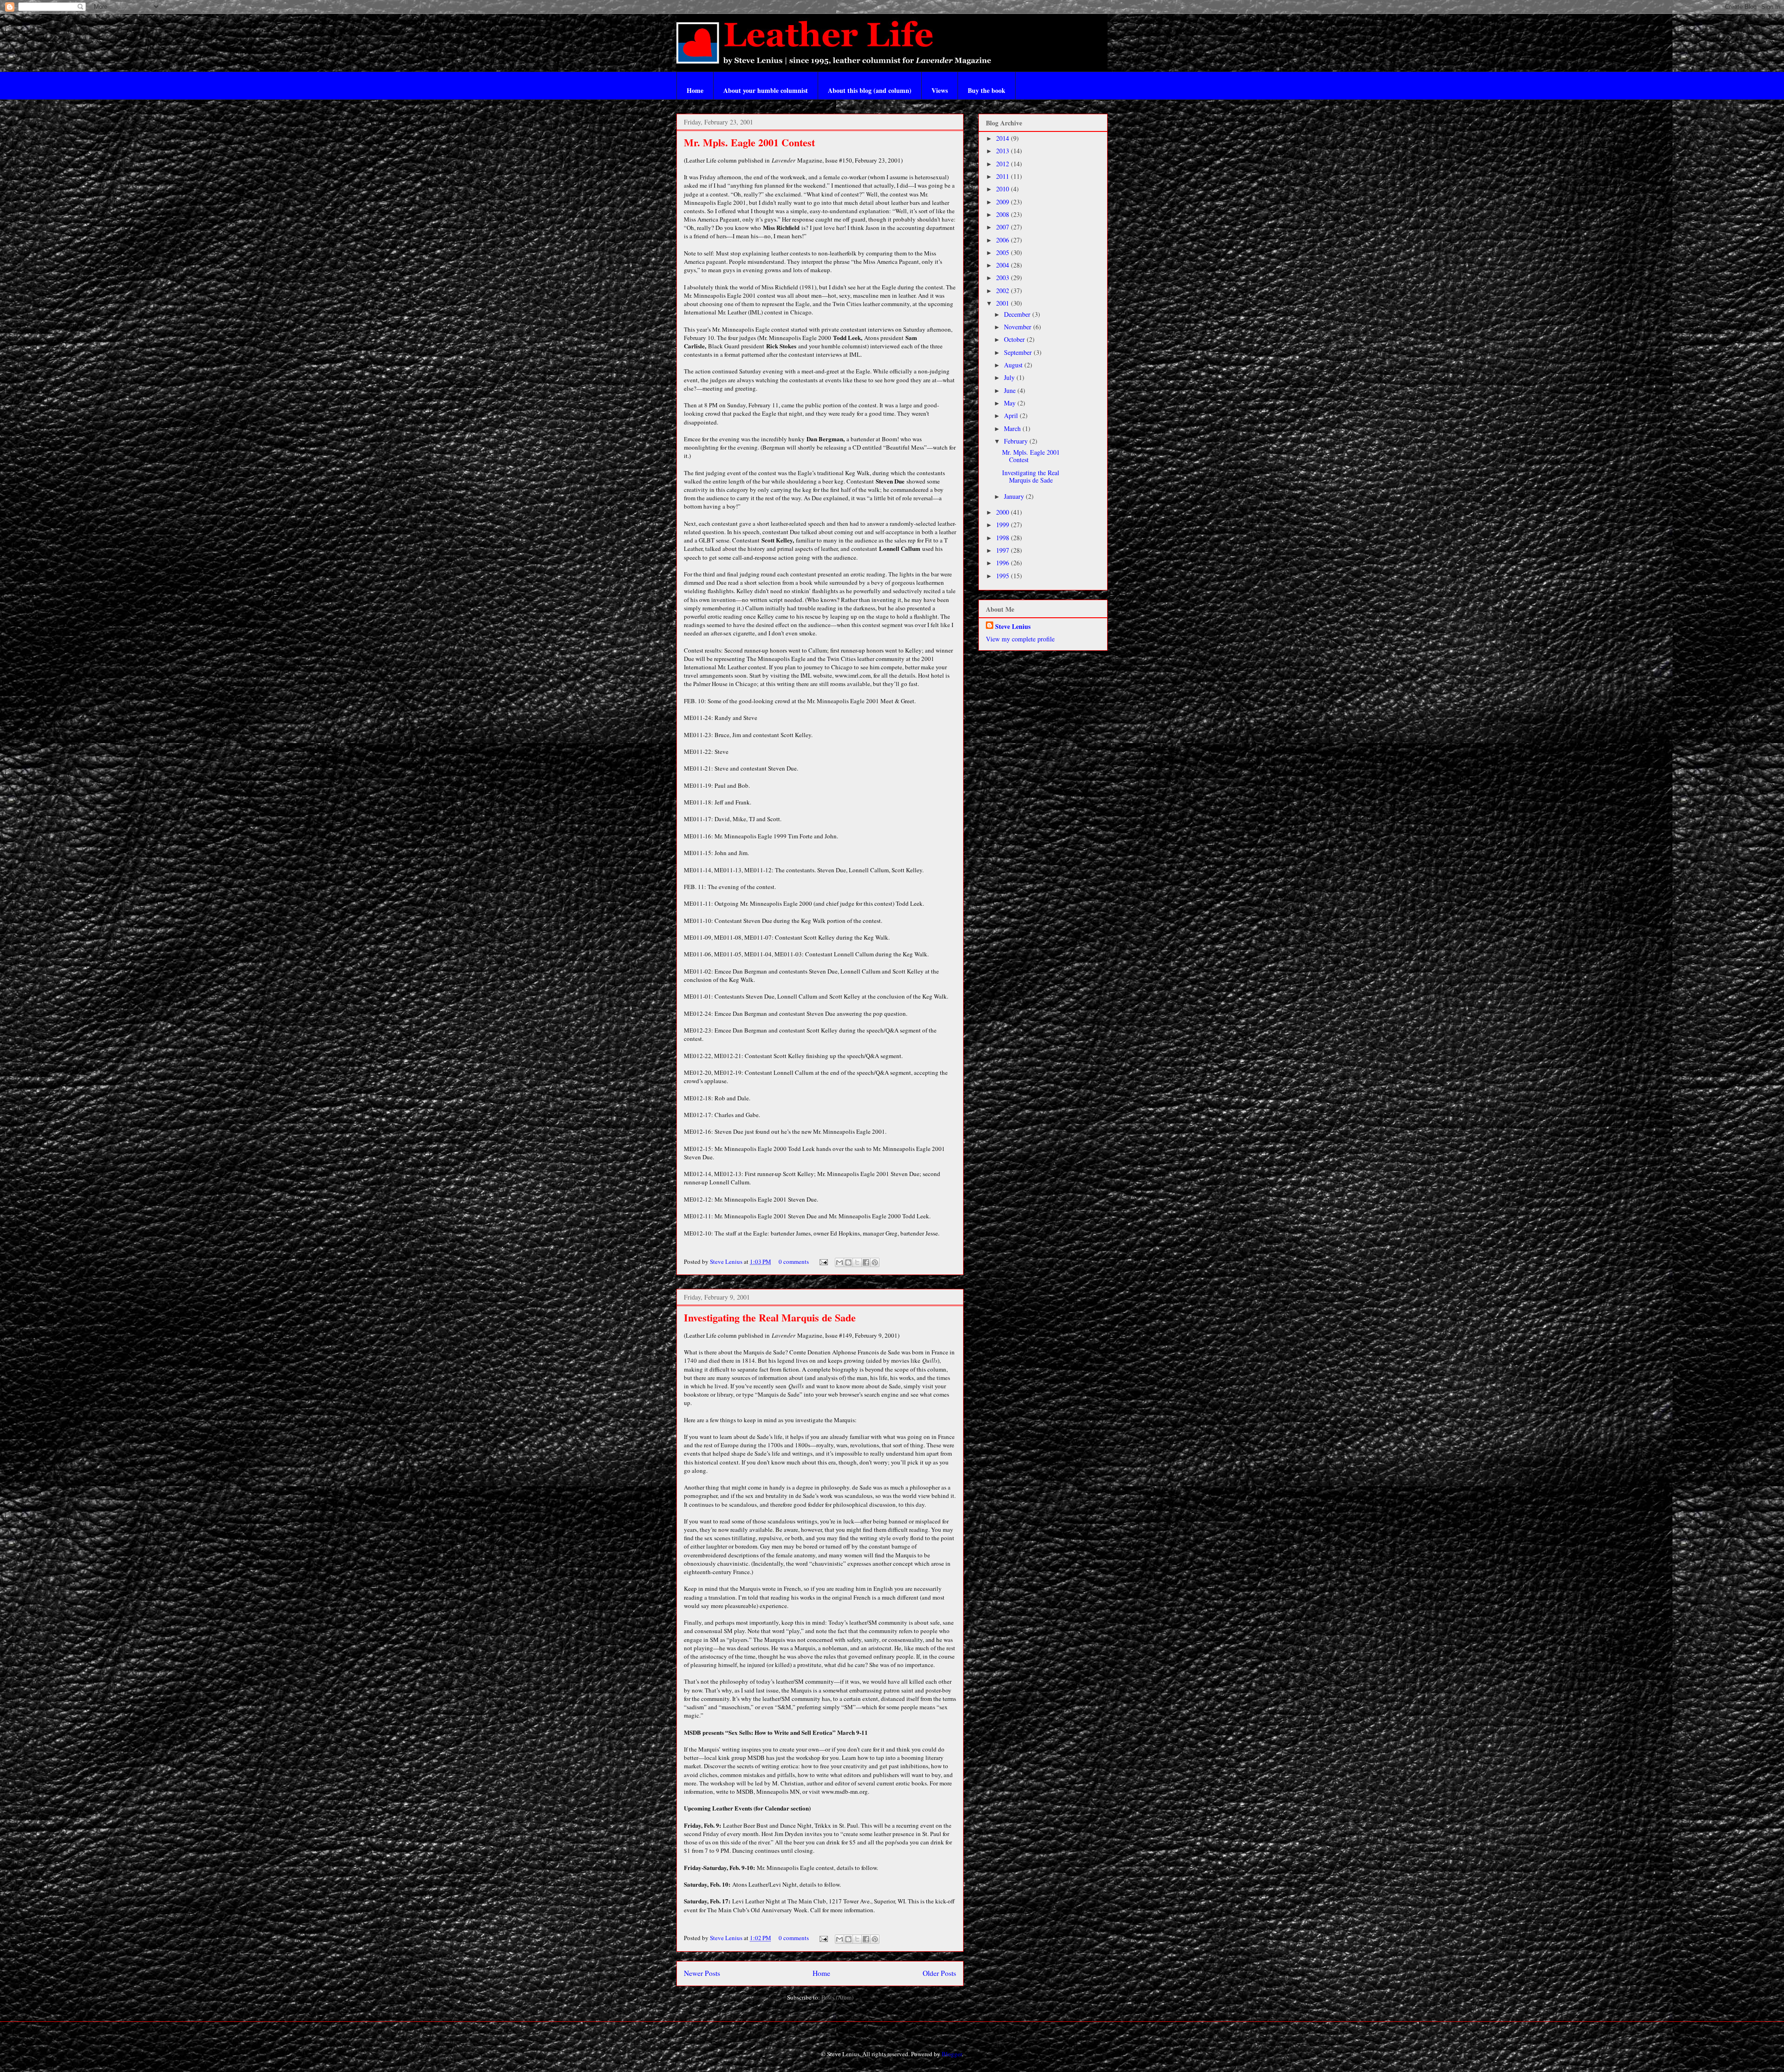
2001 (1003, 303)
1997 (1003, 550)
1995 (1003, 576)
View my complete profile (1020, 639)
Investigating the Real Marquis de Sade (770, 1317)
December (1018, 314)
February (1017, 441)
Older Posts (939, 1973)
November (1019, 327)
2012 (1003, 164)
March (1013, 428)
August (1014, 365)
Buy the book (987, 90)
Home (695, 90)
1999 (1003, 525)
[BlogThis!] (848, 1262)
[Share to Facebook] (866, 1262)
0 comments (794, 1262)
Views (940, 90)
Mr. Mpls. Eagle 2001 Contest (749, 142)
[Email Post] (823, 1262)
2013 (1003, 151)
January (1015, 496)
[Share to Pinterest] (875, 1262)
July (1010, 377)
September (1019, 352)
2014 (1003, 138)
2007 (1003, 227)
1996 (1003, 563)
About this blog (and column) (870, 90)
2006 (1003, 240)
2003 (1003, 278)
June (1011, 390)
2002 (1003, 291)
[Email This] (840, 1262)
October (1015, 339)
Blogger (952, 2054)
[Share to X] (857, 1262)
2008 (1003, 214)
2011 (1003, 176)
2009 (1003, 202)
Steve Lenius (727, 1262)
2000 (1003, 512)
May (1011, 403)
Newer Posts (702, 1973)
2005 (1003, 252)
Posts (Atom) (837, 1997)
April (1012, 415)
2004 (1003, 265)
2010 (1003, 189)
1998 (1003, 538)
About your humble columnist (766, 90)
